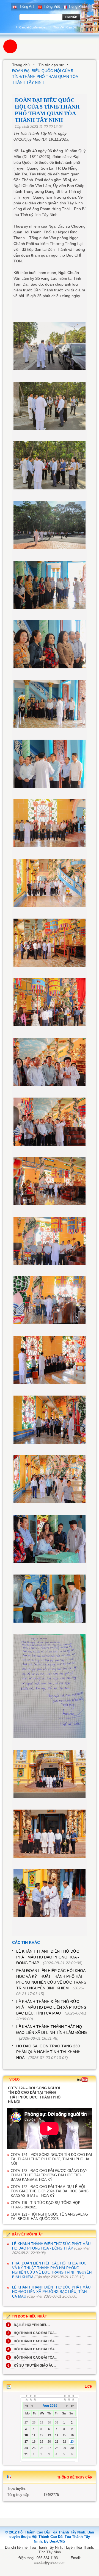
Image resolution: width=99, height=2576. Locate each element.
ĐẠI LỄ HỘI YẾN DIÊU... (29, 2325)
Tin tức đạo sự (51, 65)
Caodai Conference (32, 27)
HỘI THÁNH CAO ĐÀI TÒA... (32, 2333)
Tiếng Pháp (78, 6)
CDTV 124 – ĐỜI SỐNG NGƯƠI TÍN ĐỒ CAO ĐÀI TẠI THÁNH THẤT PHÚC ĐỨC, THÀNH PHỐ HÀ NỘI (51, 2159)
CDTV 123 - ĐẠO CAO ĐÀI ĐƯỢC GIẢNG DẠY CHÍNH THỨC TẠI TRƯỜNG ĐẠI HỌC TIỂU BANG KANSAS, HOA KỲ (49, 2175)
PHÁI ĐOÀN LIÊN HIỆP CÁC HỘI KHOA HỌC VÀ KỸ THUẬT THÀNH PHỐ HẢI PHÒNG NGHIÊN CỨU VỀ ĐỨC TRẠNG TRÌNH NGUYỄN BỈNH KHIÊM (52, 2270)
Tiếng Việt (52, 6)
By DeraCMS (55, 2541)
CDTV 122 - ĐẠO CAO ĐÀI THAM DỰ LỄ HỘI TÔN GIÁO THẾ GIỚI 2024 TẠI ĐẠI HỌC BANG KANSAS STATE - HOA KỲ (50, 2191)
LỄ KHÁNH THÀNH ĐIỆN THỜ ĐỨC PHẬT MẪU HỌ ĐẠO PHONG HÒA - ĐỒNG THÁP (48, 1957)
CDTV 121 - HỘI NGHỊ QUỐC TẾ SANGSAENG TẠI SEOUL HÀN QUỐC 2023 (49, 2217)
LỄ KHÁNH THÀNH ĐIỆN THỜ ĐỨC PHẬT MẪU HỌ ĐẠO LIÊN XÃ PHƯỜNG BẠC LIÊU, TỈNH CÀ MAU (51, 2007)
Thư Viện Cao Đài (65, 27)
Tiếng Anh (27, 6)
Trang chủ (21, 65)
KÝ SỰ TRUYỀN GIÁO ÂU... (32, 2366)
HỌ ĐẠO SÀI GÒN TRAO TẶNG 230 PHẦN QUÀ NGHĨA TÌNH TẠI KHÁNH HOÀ (48, 2052)
